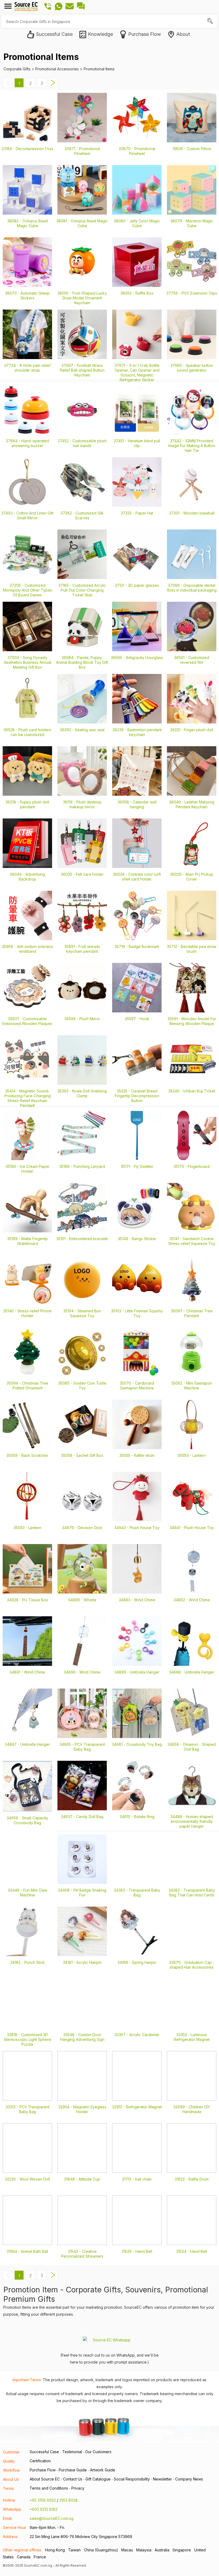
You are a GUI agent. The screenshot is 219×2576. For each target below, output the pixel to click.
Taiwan (74, 2550)
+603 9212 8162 (44, 2509)
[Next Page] (53, 86)
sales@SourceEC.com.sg (52, 2518)
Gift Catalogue (98, 2479)
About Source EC (45, 2479)
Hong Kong (55, 2550)
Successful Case (44, 2452)
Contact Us (73, 2479)
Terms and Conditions (49, 2488)
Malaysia (144, 2550)
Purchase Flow (43, 2470)
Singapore (182, 2550)
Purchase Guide (73, 2470)
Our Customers (98, 2452)
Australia (162, 2550)
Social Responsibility (132, 2479)
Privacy (78, 2488)
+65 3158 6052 (43, 2500)
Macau (127, 2550)
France (40, 2557)
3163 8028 (69, 2500)
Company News (189, 2479)
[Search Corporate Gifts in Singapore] (211, 22)
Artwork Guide (103, 2470)
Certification (40, 2461)
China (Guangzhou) (101, 2550)
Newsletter (163, 2479)
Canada (24, 2557)
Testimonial (72, 2452)
